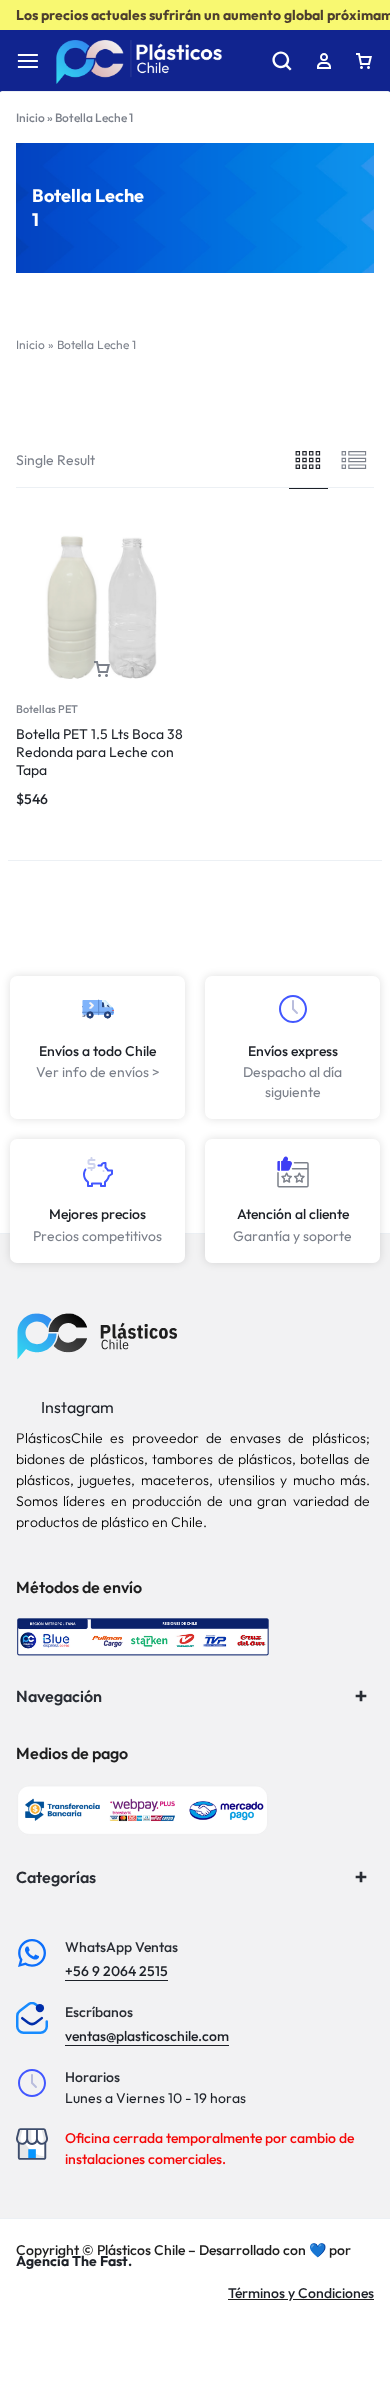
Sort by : (288, 400)
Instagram (76, 1407)
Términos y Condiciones (301, 2293)
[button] (102, 669)
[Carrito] (364, 61)
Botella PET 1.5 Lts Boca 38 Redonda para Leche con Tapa (99, 752)
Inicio (30, 117)
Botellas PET (47, 709)
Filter (115, 400)
